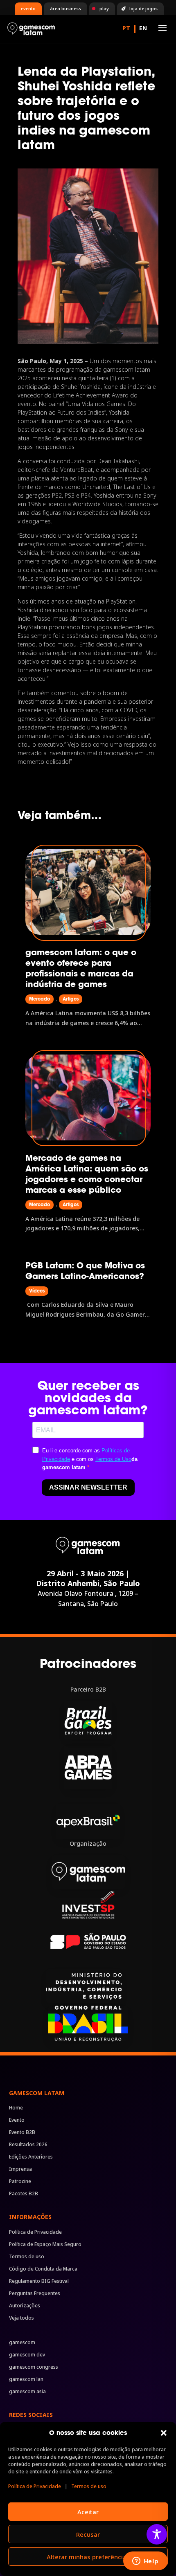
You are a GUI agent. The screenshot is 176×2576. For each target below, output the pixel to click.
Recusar (88, 2534)
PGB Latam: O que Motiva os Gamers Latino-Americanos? (85, 1271)
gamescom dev (27, 2355)
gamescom (22, 2343)
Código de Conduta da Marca (43, 2269)
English (143, 29)
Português (126, 29)
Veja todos (21, 2318)
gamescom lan (26, 2380)
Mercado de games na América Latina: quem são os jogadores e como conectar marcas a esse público (87, 1174)
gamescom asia (27, 2392)
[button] (164, 2433)
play (104, 8)
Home (16, 2108)
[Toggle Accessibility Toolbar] (157, 2534)
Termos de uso (89, 2486)
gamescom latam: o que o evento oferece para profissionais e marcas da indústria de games (81, 968)
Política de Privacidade (35, 2486)
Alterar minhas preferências (88, 2557)
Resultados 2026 (28, 2145)
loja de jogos (143, 8)
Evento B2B (22, 2133)
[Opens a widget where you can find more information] (145, 2562)
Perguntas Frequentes (35, 2294)
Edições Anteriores (31, 2157)
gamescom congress (34, 2367)
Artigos (71, 999)
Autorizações (25, 2306)
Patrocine (20, 2182)
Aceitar (88, 2512)
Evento (17, 2120)
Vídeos (37, 1291)
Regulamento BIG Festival (39, 2281)
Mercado (39, 999)
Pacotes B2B (24, 2194)
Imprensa (20, 2169)
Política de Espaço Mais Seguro (45, 2245)
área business (65, 8)
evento (28, 8)
